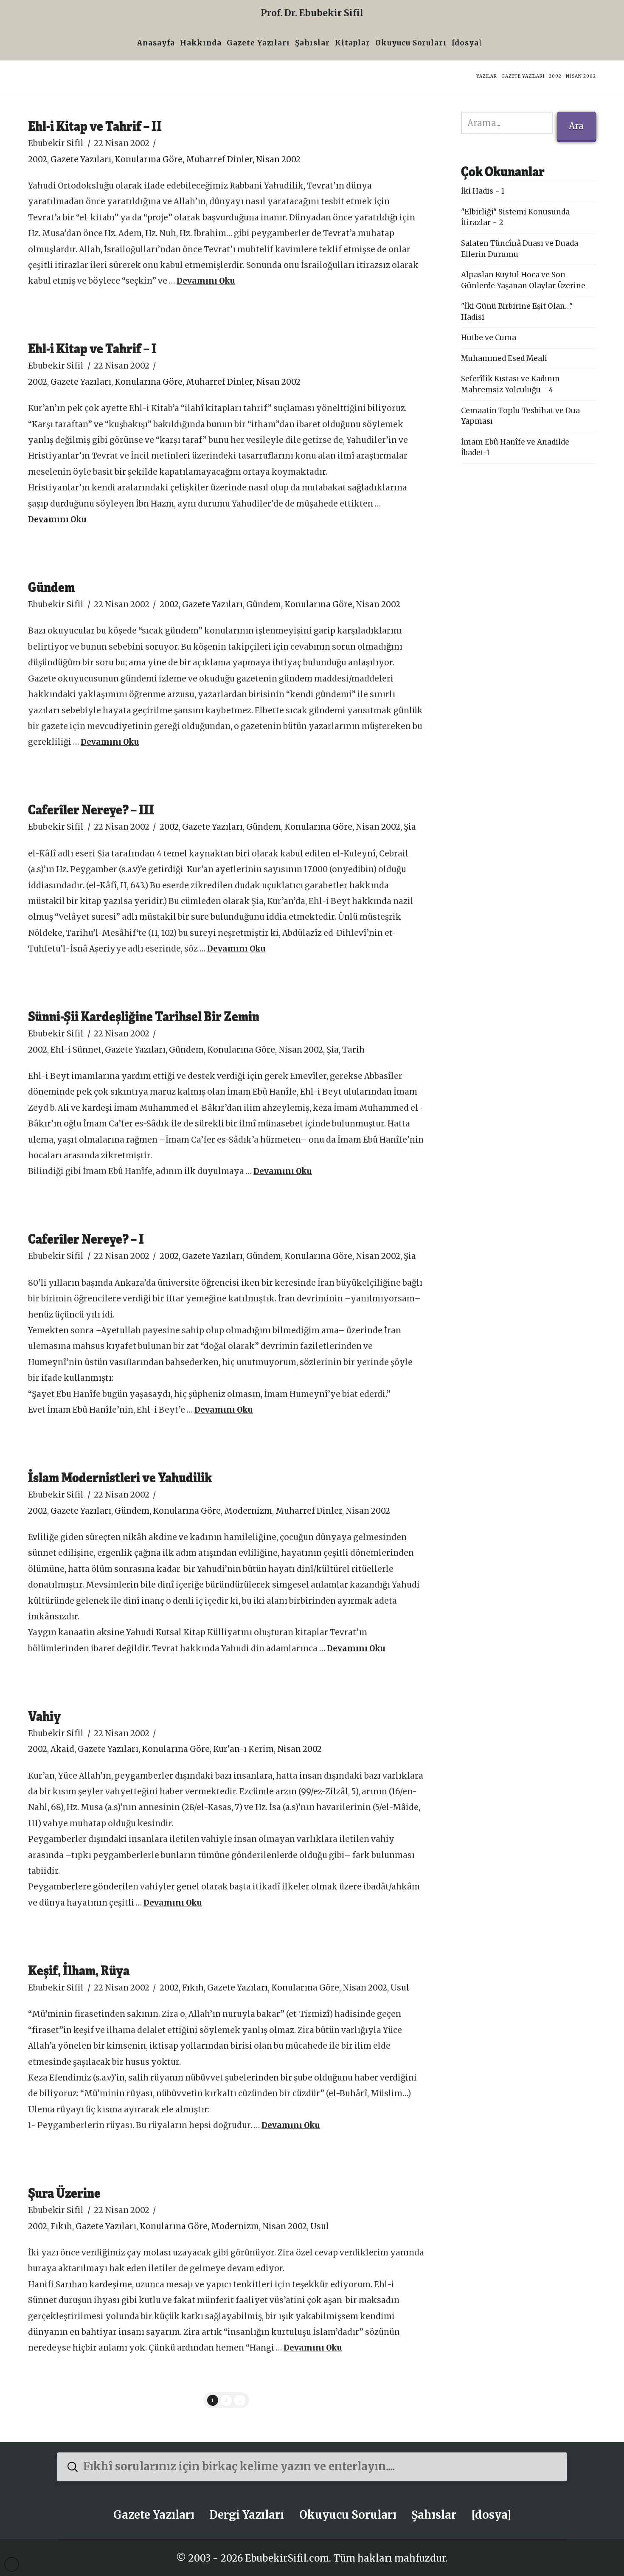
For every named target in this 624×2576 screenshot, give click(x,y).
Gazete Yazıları (81, 159)
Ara (576, 126)
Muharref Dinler (219, 159)
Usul (400, 1988)
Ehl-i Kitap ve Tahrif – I (92, 348)
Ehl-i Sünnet (76, 1050)
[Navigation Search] (487, 44)
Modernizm (248, 1511)
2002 (38, 159)
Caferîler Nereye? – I (86, 1238)
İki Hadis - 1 (483, 191)
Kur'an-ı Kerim (243, 1749)
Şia (410, 827)
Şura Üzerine (64, 2192)
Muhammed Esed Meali (504, 358)
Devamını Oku (206, 281)
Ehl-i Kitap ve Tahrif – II (95, 125)
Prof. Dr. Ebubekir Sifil (312, 13)
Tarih (353, 1050)
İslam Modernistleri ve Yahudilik (120, 1477)
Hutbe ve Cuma (489, 338)
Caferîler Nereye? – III (91, 809)
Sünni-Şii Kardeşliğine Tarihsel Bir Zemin (144, 1016)
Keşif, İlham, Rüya (79, 1970)
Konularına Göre (149, 159)
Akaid (62, 1749)
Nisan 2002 (278, 159)
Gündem (51, 587)
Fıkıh (193, 1988)
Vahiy (44, 1716)
